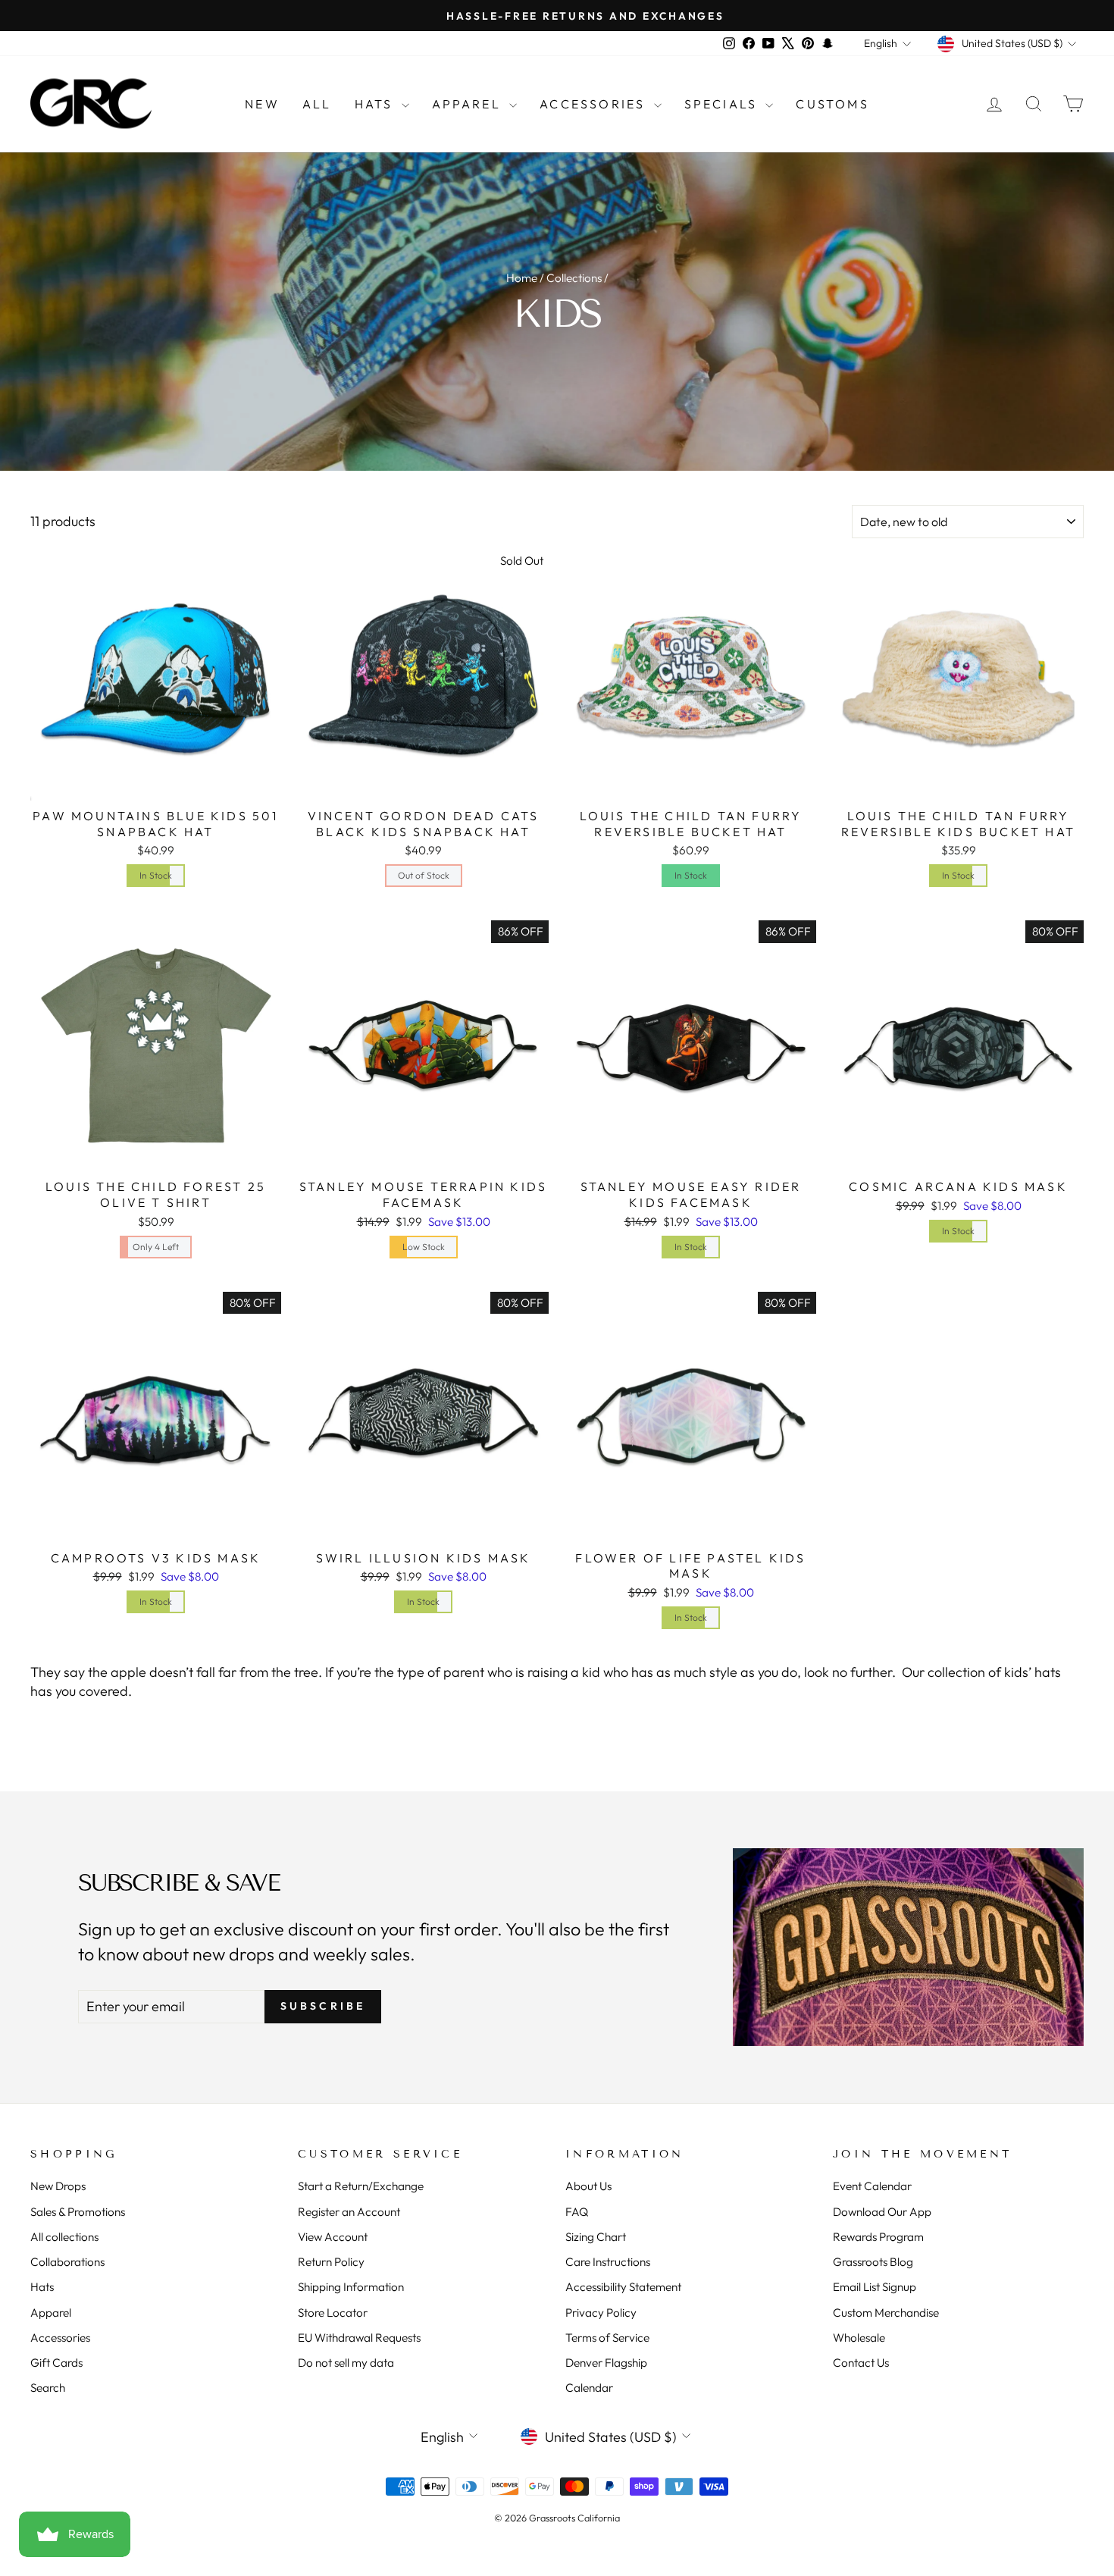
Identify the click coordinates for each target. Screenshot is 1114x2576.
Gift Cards (56, 2363)
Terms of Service (607, 2338)
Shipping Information (351, 2287)
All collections (64, 2237)
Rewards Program (878, 2237)
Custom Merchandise (886, 2313)
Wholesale (859, 2338)
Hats (376, 104)
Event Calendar (872, 2186)
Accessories (595, 104)
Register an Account (349, 2212)
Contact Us (861, 2363)
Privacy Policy (601, 2313)
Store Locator (333, 2313)
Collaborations (67, 2262)
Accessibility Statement (623, 2287)
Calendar (589, 2388)
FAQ (577, 2212)
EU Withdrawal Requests (359, 2338)
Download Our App (882, 2212)
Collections (574, 278)
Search (48, 2388)
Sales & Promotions (78, 2212)
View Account (333, 2237)
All (317, 104)
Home (522, 278)
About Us (588, 2186)
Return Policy (331, 2262)
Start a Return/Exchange (361, 2186)
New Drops (58, 2186)
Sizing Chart (596, 2237)
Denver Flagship (606, 2363)
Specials (723, 104)
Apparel (469, 104)
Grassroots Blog (873, 2262)
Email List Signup (875, 2287)
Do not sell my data (346, 2363)
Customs (832, 104)
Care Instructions (608, 2262)
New (262, 104)
